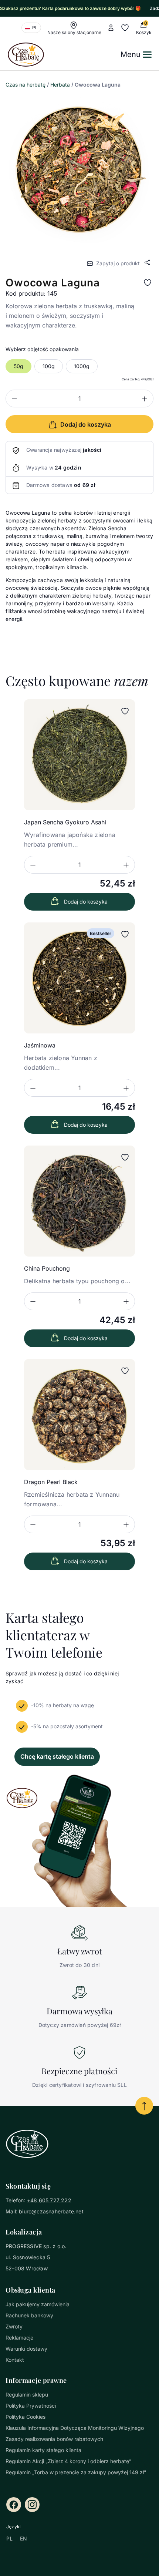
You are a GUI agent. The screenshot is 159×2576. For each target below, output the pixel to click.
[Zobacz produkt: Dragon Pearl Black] (79, 1415)
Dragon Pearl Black (51, 1482)
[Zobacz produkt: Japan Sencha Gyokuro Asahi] (79, 755)
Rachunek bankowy (29, 2315)
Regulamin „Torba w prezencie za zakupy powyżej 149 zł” (76, 2472)
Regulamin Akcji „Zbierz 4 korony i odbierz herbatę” (68, 2461)
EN (23, 2538)
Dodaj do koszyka (86, 902)
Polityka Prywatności (31, 2406)
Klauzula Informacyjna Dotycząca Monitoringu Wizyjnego (75, 2428)
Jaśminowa (40, 1045)
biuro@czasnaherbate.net (51, 2211)
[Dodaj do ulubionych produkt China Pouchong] (125, 1157)
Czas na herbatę (26, 85)
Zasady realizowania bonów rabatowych (54, 2439)
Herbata (60, 85)
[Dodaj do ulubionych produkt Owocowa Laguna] (148, 283)
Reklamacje (19, 2338)
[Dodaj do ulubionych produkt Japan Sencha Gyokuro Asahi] (125, 711)
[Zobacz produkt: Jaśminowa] (79, 978)
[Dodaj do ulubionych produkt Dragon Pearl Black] (125, 1371)
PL (9, 2538)
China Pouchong (47, 1268)
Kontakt (15, 2360)
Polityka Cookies (26, 2417)
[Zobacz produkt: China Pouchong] (79, 1201)
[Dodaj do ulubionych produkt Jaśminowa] (125, 934)
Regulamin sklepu (27, 2395)
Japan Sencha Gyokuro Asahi (65, 822)
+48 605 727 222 (49, 2200)
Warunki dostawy (26, 2349)
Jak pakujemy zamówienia (38, 2304)
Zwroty (14, 2326)
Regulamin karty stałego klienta (43, 2450)
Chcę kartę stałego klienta (57, 1756)
